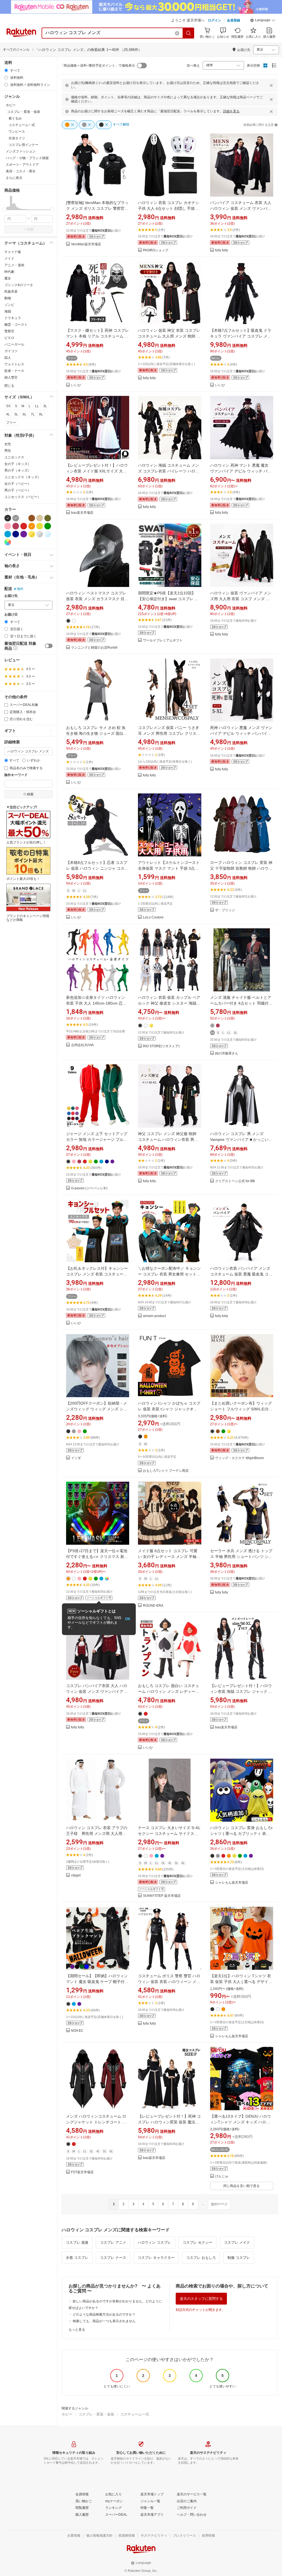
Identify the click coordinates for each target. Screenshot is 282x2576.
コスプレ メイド (237, 2242)
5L (16, 414)
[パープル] (24, 534)
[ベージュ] (40, 518)
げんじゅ (222, 2176)
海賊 (8, 311)
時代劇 (9, 272)
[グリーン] (48, 526)
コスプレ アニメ (113, 2242)
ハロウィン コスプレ (154, 2242)
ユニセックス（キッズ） (23, 477)
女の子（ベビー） (18, 484)
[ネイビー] (16, 534)
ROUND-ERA (153, 1606)
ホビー (67, 2414)
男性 (8, 451)
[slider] (5, 210)
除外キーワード (16, 775)
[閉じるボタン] (271, 85)
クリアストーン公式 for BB (235, 1181)
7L (33, 414)
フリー (11, 423)
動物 (8, 298)
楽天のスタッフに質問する (201, 2299)
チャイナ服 (13, 252)
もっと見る (77, 2330)
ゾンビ (9, 305)
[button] (263, 21)
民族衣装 (11, 292)
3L (45, 406)
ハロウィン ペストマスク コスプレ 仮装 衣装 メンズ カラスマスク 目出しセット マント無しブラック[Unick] (98, 599)
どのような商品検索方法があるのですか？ (104, 2314)
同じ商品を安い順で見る (242, 2186)
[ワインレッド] (16, 526)
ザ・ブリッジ (225, 910)
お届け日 (11, 615)
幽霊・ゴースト (16, 325)
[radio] (6, 70)
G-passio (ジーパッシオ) (89, 1188)
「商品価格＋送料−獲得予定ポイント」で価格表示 (98, 66)
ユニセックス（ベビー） (23, 497)
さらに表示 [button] (14, 178)
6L (25, 414)
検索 (30, 229)
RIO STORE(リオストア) (161, 1046)
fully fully (222, 250)
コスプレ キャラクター (156, 2258)
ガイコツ (11, 351)
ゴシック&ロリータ (19, 285)
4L (8, 414)
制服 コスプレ (239, 2258)
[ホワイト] (24, 518)
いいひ (76, 385)
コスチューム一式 (135, 2414)
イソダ (76, 1458)
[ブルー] (8, 534)
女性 (8, 444)
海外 (20, 589)
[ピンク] (8, 526)
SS (8, 406)
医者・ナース (14, 371)
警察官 (9, 331)
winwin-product (154, 1316)
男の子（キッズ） (18, 470)
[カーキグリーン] (48, 518)
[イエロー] (40, 526)
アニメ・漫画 (14, 265)
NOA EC (77, 2031)
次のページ (219, 2204)
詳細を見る (231, 111)
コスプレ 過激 (77, 2242)
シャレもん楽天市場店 (232, 1883)
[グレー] (16, 518)
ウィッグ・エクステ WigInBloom (239, 1458)
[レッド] (24, 526)
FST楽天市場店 (82, 2172)
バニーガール (14, 344)
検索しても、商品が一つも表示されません (104, 2321)
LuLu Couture (153, 917)
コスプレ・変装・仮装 (96, 2414)
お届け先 (11, 596)
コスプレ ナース (113, 2258)
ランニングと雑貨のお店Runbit (94, 648)
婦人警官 (11, 377)
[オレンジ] (32, 526)
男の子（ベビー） (18, 490)
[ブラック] (8, 518)
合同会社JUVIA (82, 1045)
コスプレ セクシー (197, 2242)
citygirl (76, 1875)
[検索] (189, 33)
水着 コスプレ (77, 2258)
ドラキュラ (13, 318)
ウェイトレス (14, 364)
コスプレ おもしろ (201, 2258)
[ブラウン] (32, 518)
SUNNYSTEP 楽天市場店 (162, 1896)
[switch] (49, 646)
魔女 (8, 278)
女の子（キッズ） (18, 464)
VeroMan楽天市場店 (86, 244)
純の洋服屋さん (227, 1053)
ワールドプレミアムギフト (163, 640)
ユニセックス (14, 457)
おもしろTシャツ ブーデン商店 (166, 1471)
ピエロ (9, 338)
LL (37, 406)
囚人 (8, 358)
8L (41, 414)
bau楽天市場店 (82, 513)
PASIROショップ (156, 250)
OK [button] (128, 1619)
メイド (9, 259)
